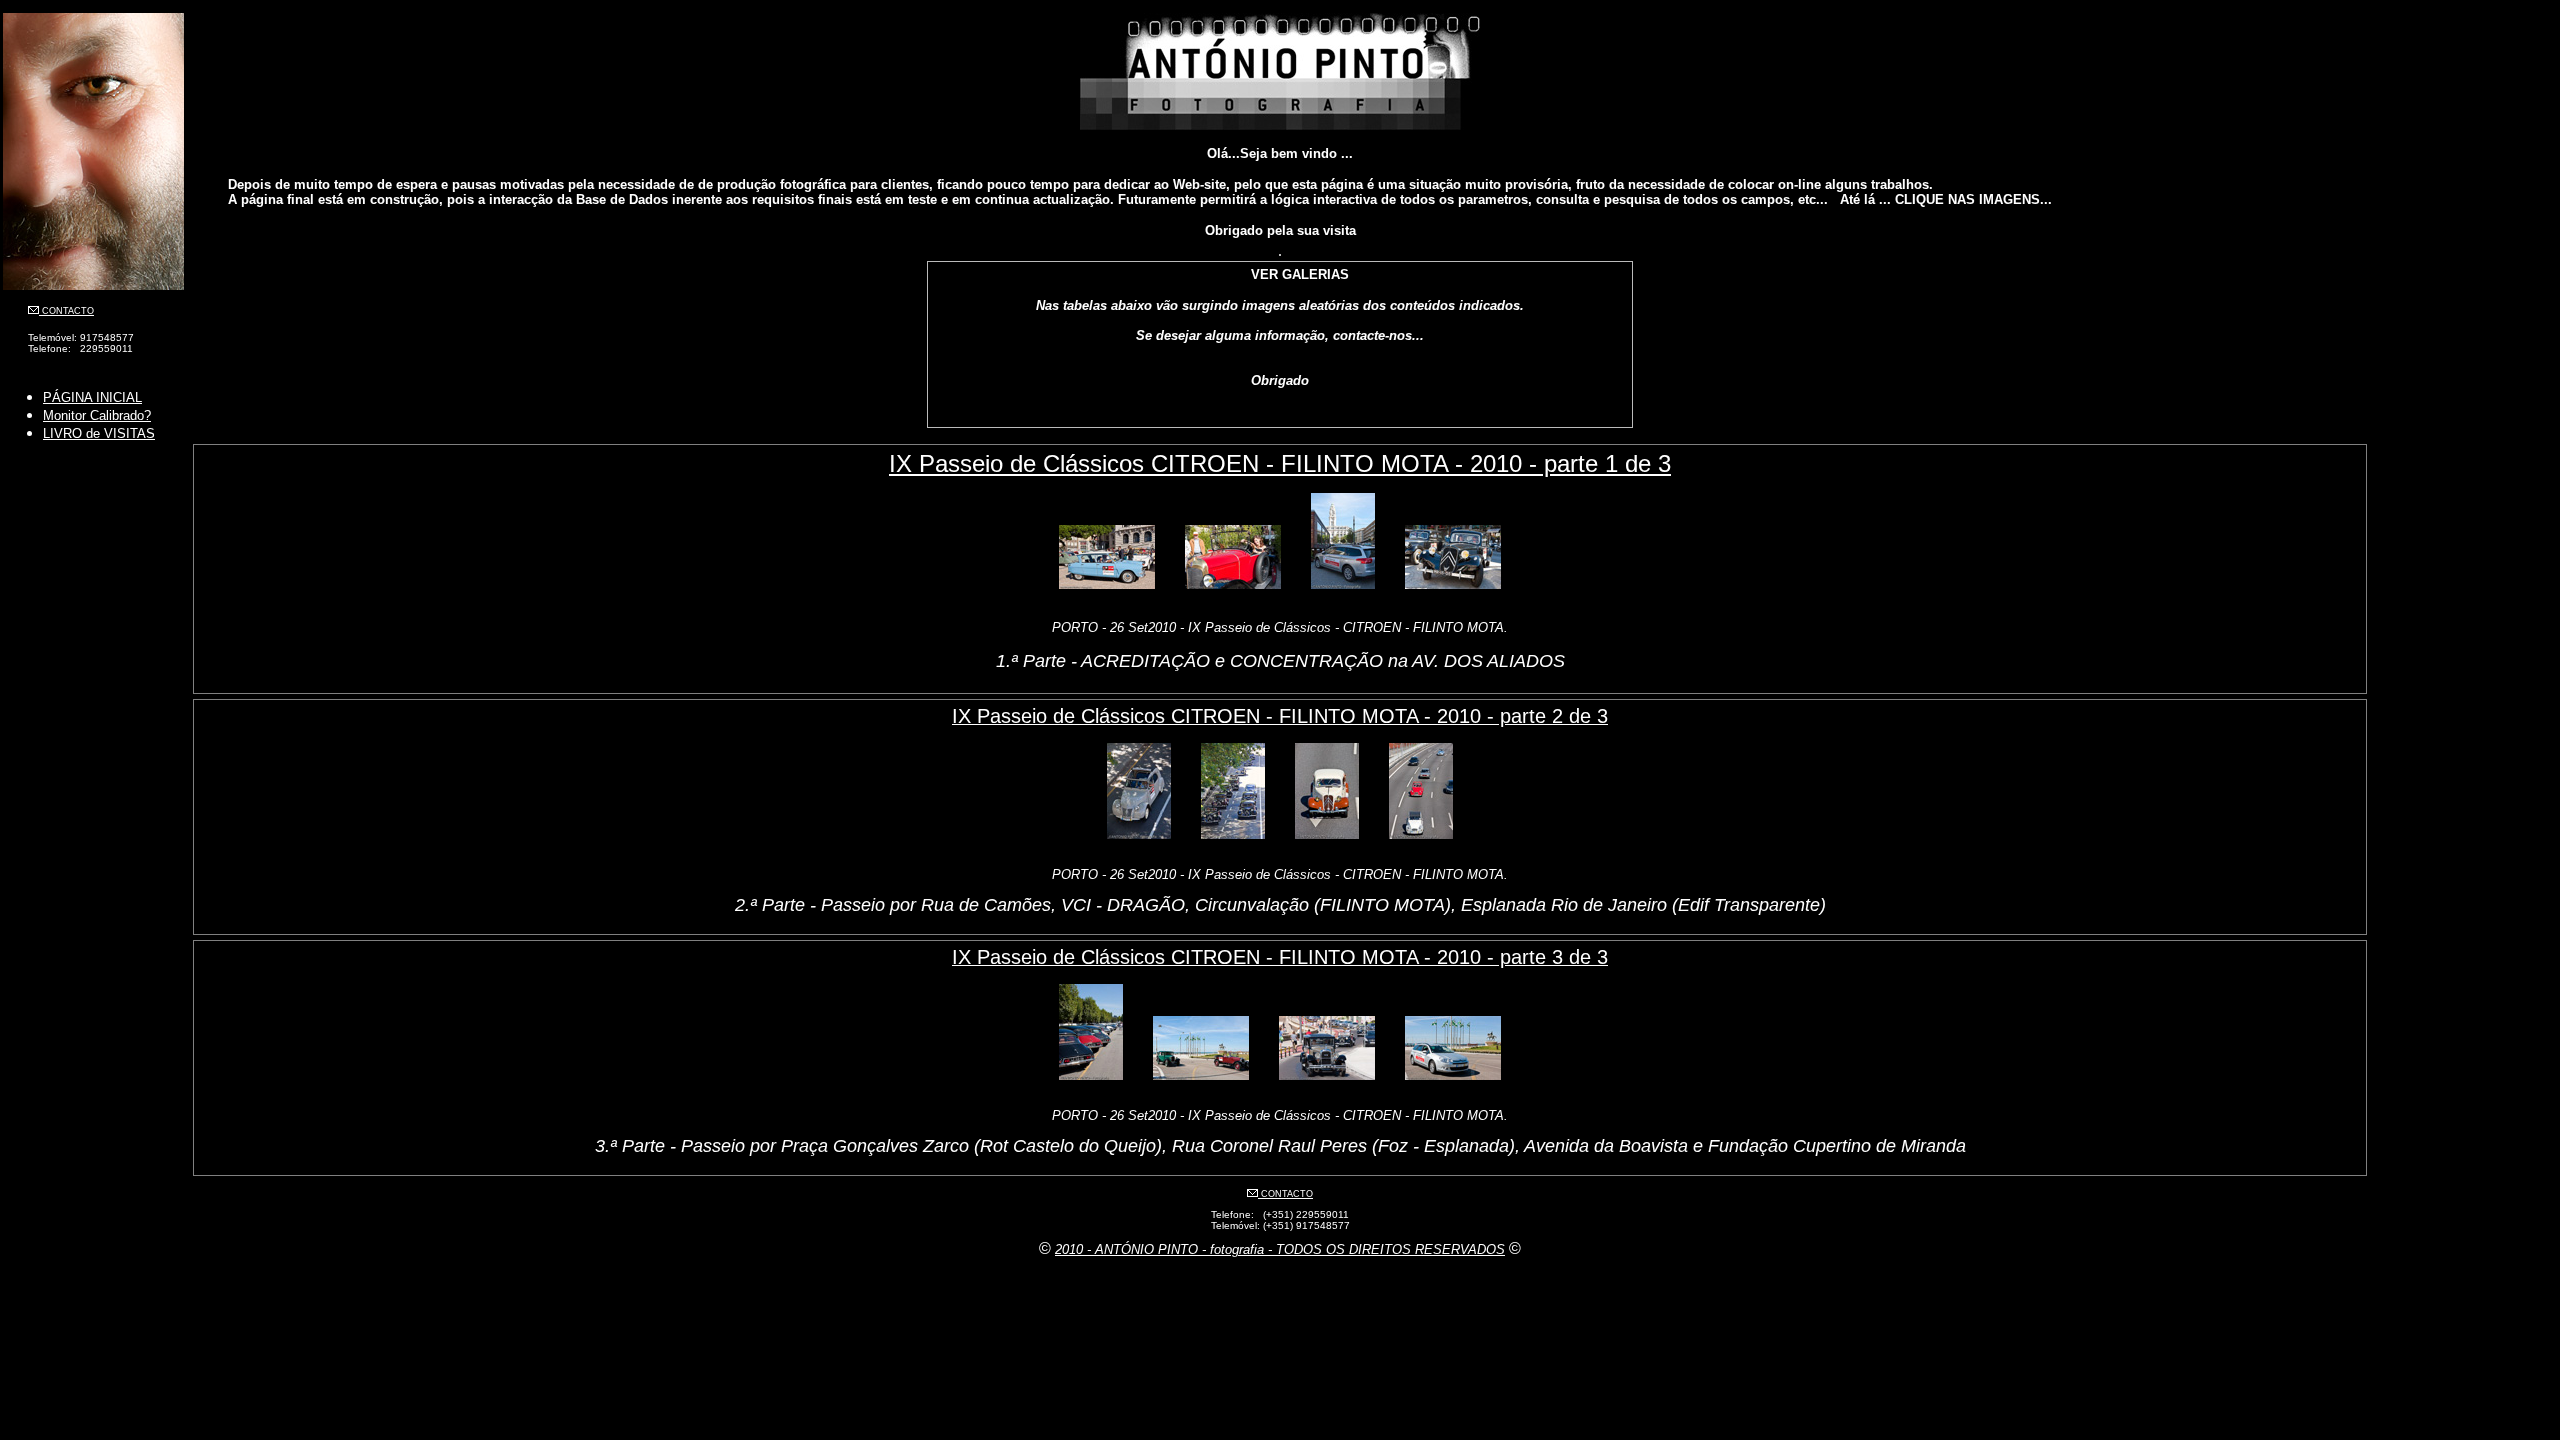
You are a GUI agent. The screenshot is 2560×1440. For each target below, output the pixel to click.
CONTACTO (66, 311)
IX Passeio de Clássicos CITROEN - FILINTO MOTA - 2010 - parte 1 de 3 (1280, 463)
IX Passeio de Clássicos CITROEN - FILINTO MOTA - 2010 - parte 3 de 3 (1280, 957)
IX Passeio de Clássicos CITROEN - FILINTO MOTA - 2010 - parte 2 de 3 (1280, 716)
